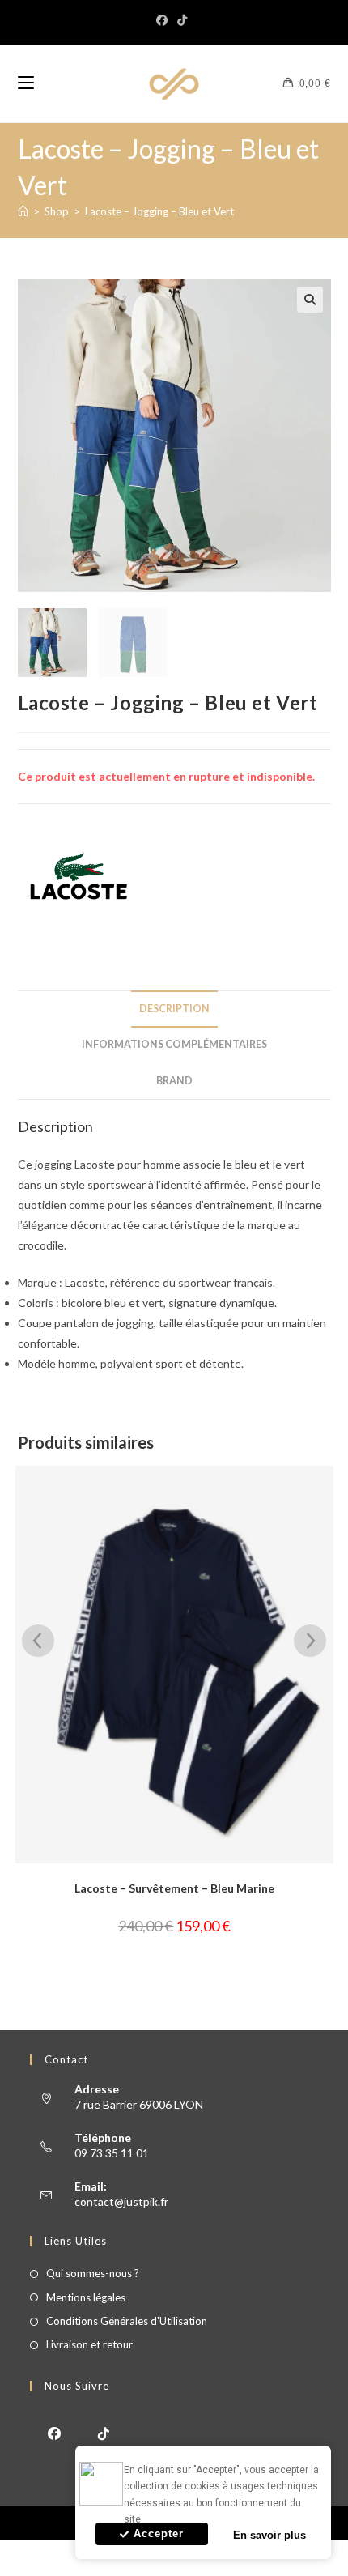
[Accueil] (23, 211)
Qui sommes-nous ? (93, 2273)
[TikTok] (182, 20)
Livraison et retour (89, 2344)
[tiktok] (104, 2432)
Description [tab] (174, 1009)
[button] (310, 300)
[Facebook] (164, 20)
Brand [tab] (174, 1081)
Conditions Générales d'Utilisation (127, 2321)
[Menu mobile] (26, 83)
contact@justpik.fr (121, 2201)
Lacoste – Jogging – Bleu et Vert (159, 211)
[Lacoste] (79, 876)
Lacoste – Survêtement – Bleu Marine (174, 1888)
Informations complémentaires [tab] (174, 1044)
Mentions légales (86, 2297)
